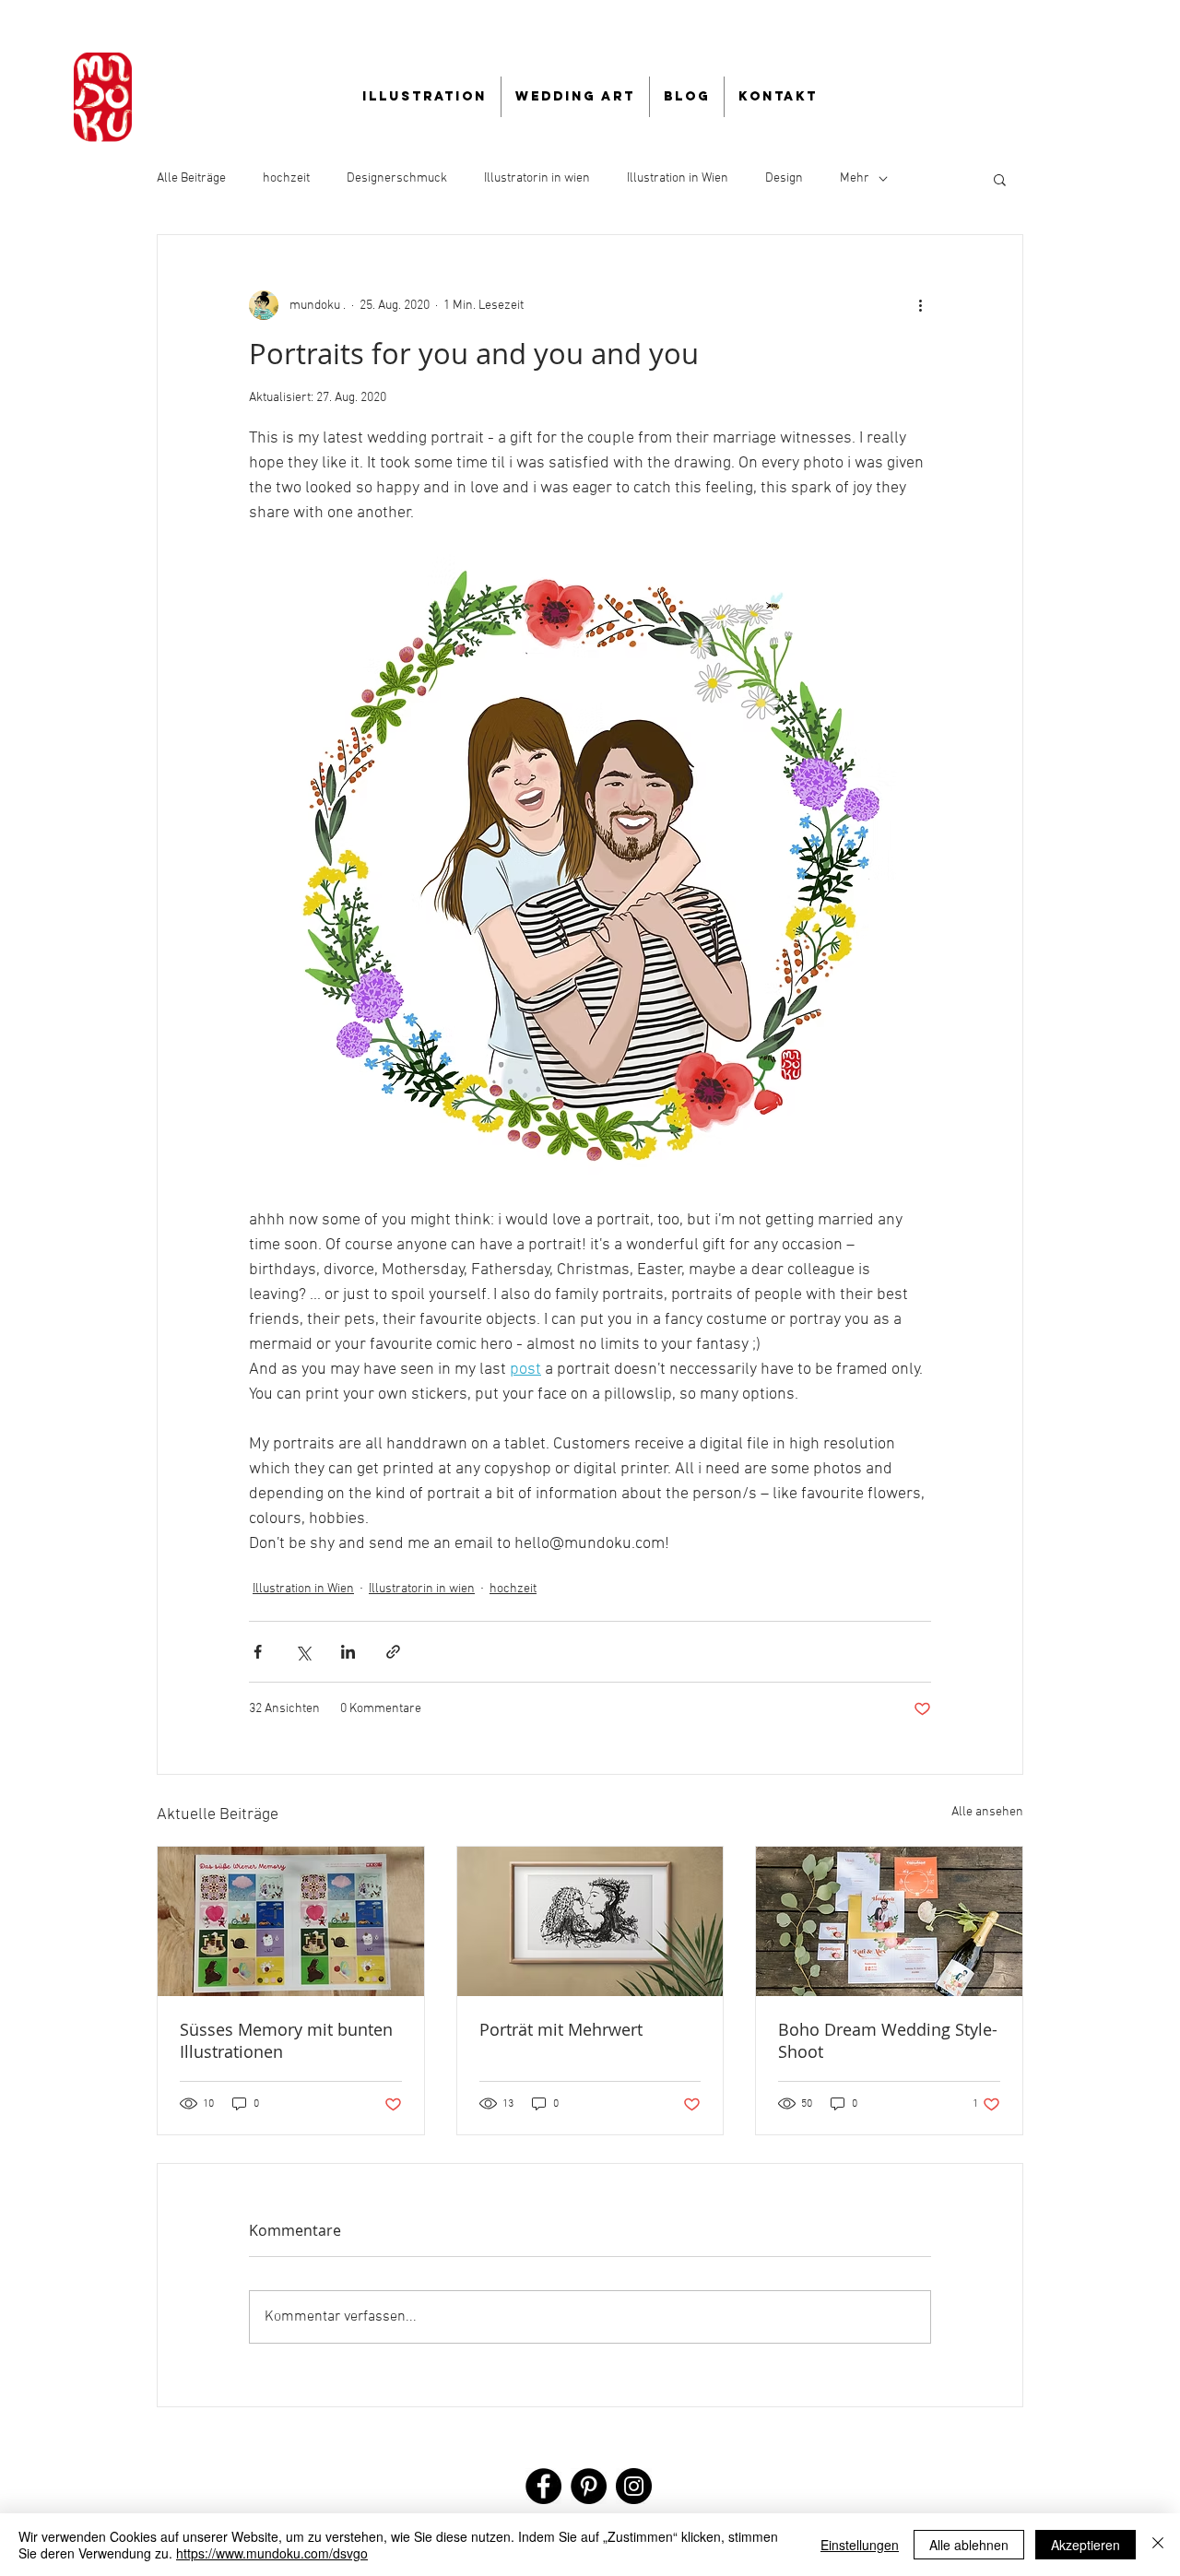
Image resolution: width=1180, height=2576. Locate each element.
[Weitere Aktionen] (920, 305)
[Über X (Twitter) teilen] (303, 1652)
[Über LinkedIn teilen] (348, 1652)
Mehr (855, 178)
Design (784, 178)
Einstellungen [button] (860, 2545)
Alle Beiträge (191, 178)
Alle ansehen (987, 1812)
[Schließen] (1158, 2545)
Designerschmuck (397, 178)
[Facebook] (543, 2486)
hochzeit (286, 178)
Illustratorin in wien (537, 178)
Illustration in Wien (678, 178)
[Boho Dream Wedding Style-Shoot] (889, 1921)
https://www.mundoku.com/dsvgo (272, 2553)
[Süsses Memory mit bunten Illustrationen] (291, 1921)
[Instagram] (634, 2486)
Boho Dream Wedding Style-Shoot (888, 2040)
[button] (1000, 179)
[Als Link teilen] (393, 1652)
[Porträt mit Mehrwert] (590, 1921)
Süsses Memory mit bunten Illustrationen (286, 2040)
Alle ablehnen (969, 2545)
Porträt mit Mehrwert (561, 2029)
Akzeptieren (1086, 2545)
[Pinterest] (589, 2486)
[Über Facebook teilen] (258, 1652)
